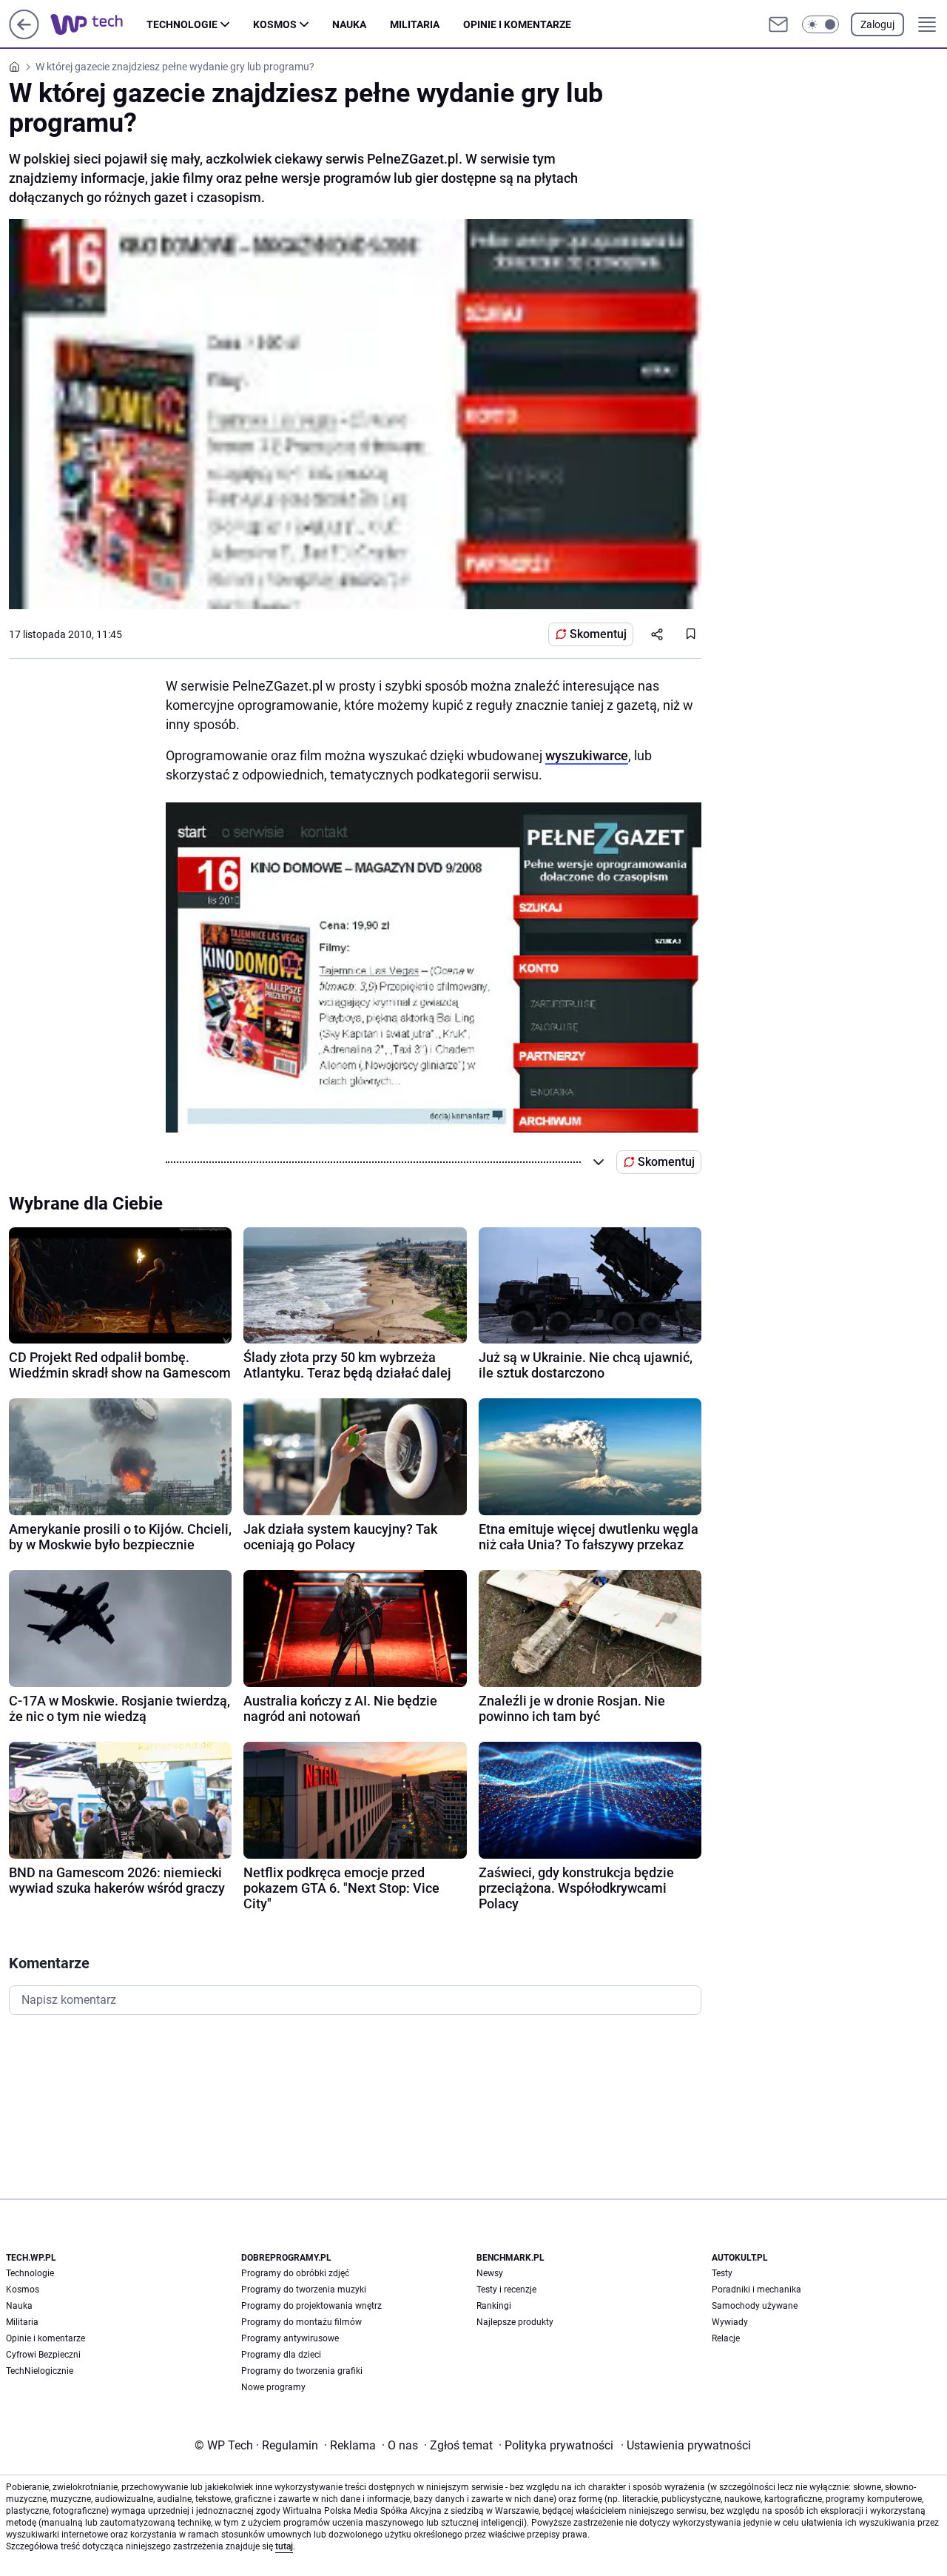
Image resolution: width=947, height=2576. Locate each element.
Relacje (726, 2338)
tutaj (284, 2546)
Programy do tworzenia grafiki (302, 2371)
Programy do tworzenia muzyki (304, 2290)
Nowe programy (273, 2387)
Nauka (349, 24)
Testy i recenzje (506, 2290)
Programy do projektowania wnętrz (311, 2306)
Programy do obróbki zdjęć (295, 2273)
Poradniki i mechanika (756, 2290)
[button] (820, 24)
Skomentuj (598, 634)
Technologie (182, 24)
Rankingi (494, 2306)
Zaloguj (877, 24)
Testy (722, 2273)
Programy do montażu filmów (301, 2322)
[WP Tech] (98, 24)
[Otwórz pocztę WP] (778, 24)
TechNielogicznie (40, 2371)
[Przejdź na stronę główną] (24, 35)
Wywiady (730, 2322)
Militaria (415, 24)
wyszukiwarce (587, 755)
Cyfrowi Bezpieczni (43, 2355)
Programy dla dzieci (281, 2355)
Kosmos (275, 24)
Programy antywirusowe (290, 2338)
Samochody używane (755, 2306)
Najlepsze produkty (515, 2322)
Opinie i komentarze (517, 24)
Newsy (490, 2273)
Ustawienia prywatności (686, 2445)
